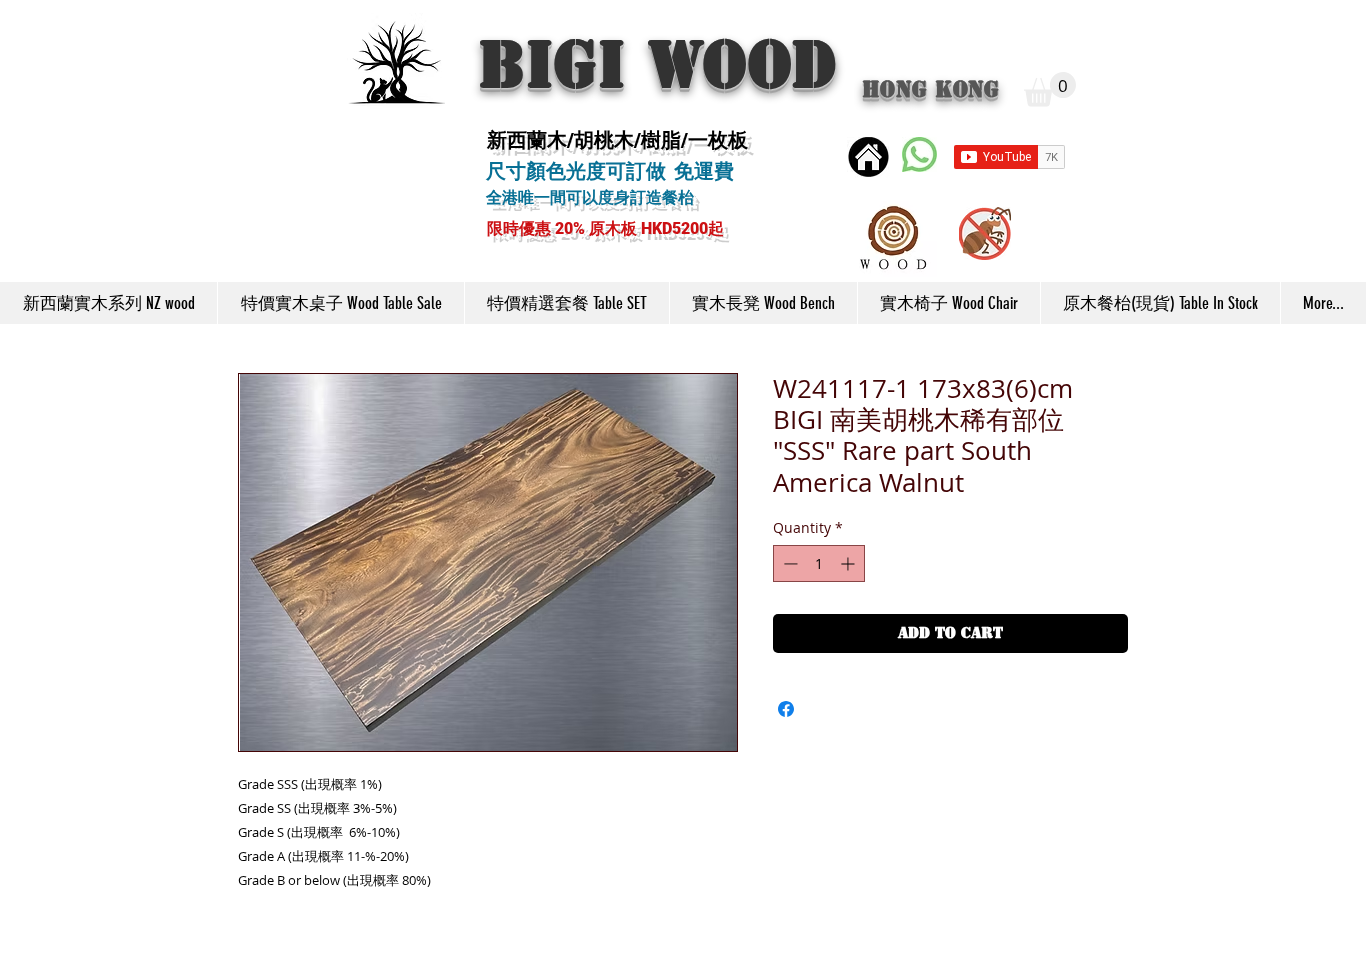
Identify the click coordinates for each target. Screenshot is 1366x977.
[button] (1050, 89)
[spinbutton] (819, 563)
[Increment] (849, 563)
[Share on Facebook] (786, 709)
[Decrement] (788, 563)
